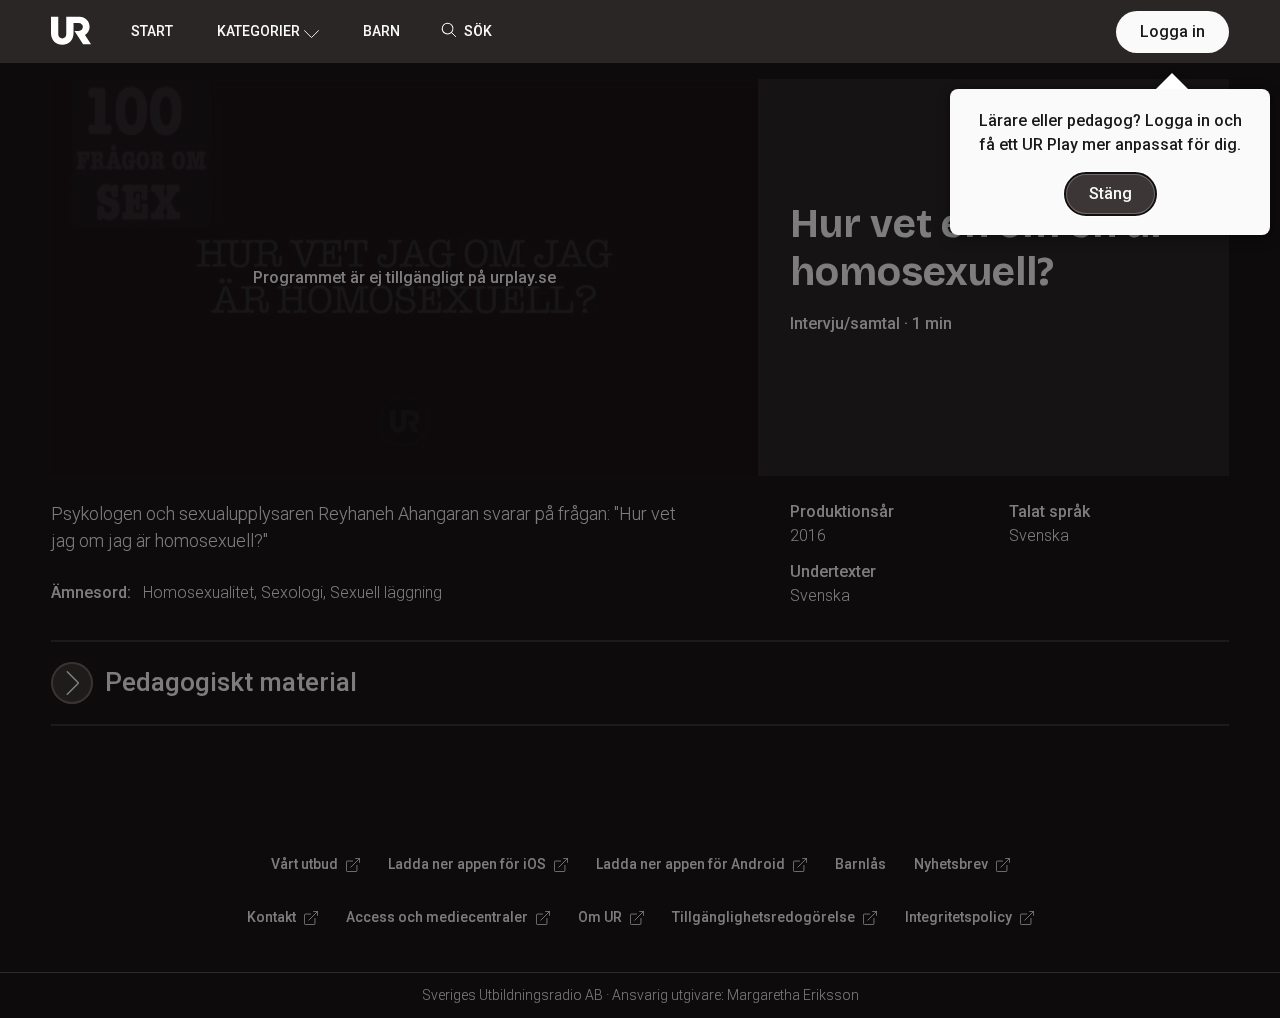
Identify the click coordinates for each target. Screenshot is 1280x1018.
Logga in (1172, 31)
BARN (381, 31)
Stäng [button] (1110, 193)
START (152, 31)
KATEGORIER (258, 31)
